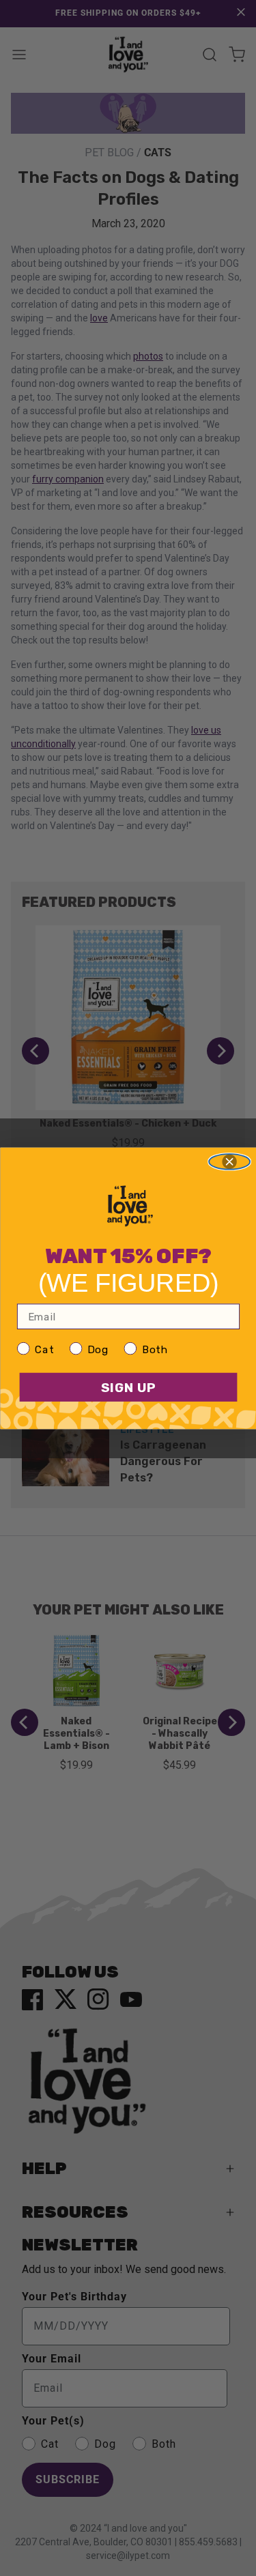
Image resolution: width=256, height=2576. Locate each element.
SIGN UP (128, 1387)
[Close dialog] (229, 1162)
